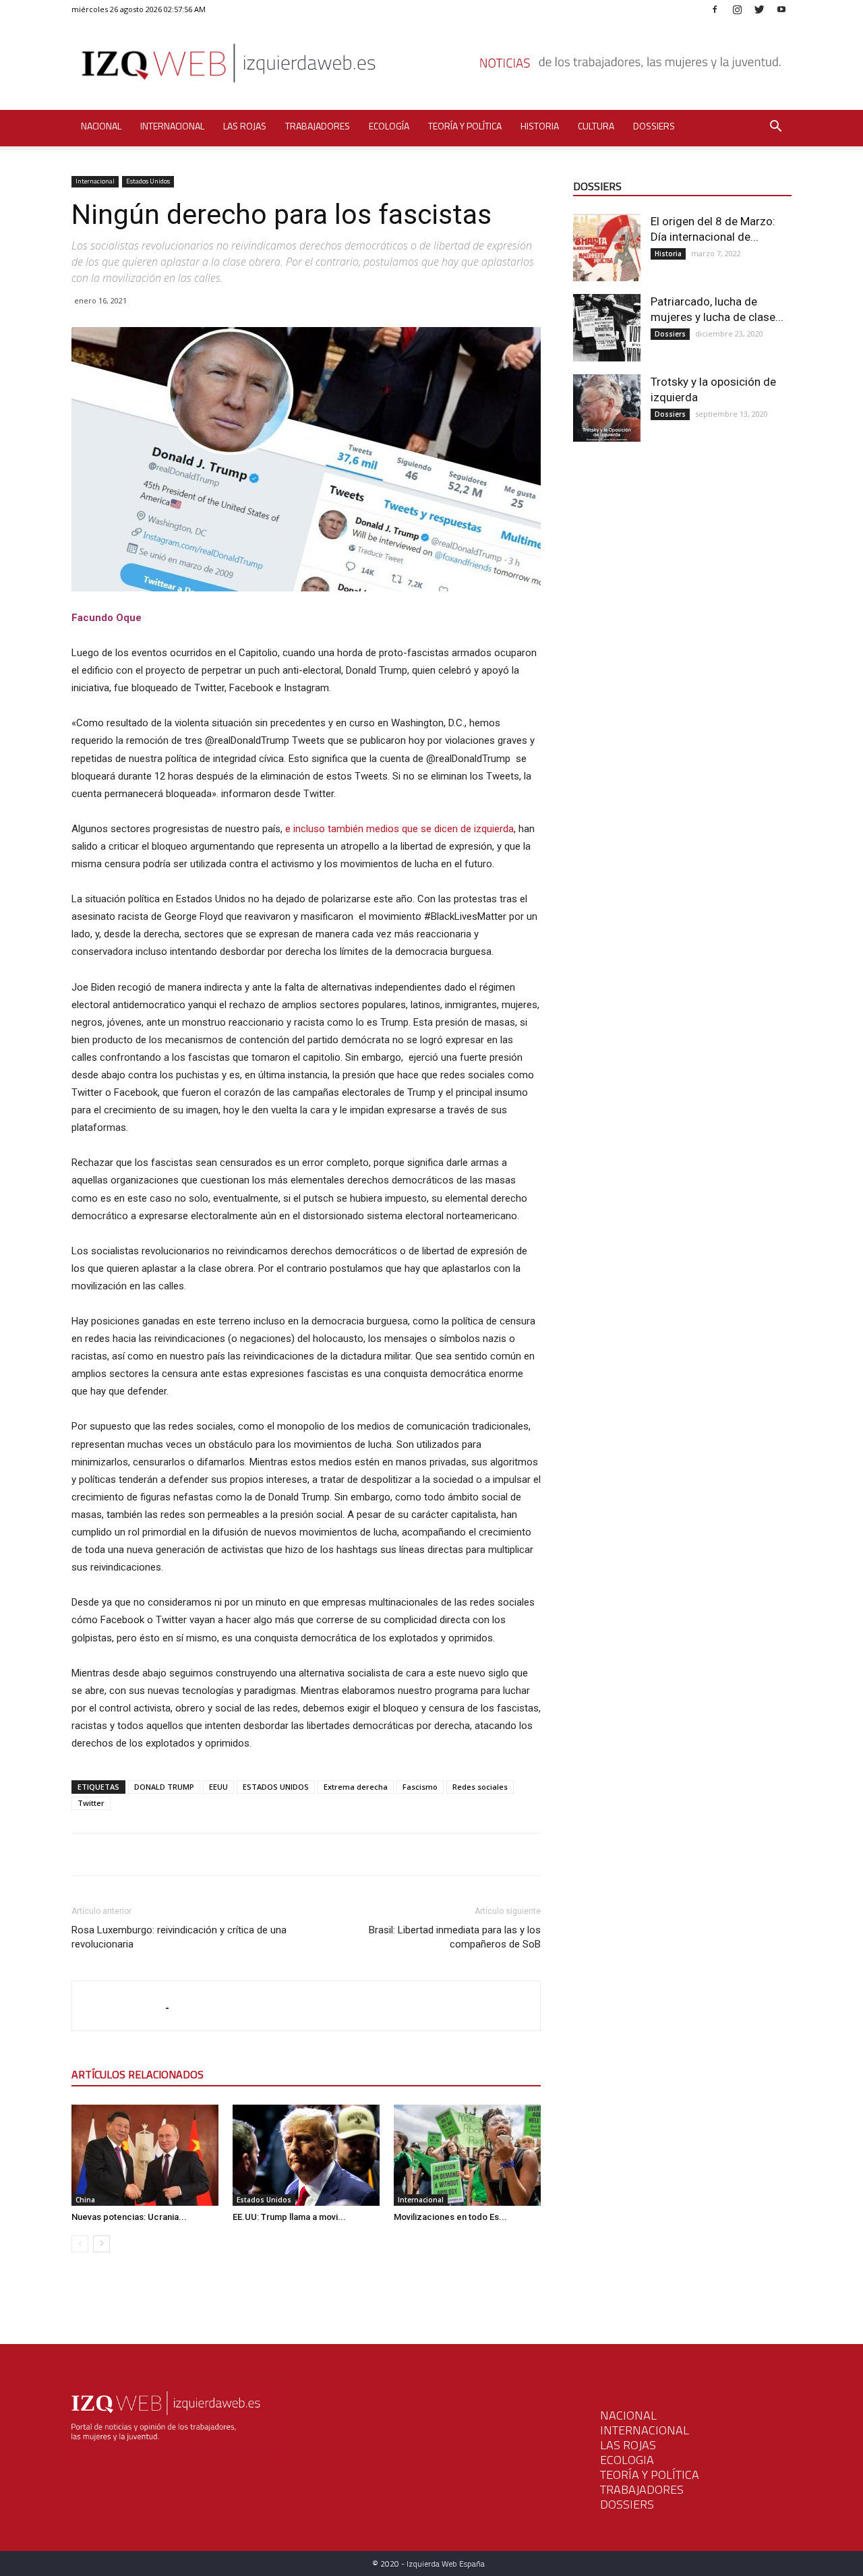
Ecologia (627, 2460)
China (85, 2200)
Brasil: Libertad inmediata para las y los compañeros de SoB (455, 1937)
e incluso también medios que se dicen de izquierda (399, 829)
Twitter (91, 1803)
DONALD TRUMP (164, 1787)
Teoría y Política (465, 126)
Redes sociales (480, 1787)
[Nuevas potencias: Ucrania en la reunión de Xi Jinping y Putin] (145, 2155)
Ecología (389, 126)
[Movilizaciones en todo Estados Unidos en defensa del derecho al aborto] (467, 2155)
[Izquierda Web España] (431, 67)
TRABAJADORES (642, 2489)
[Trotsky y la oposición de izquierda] (607, 408)
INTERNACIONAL (645, 2430)
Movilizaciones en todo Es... (450, 2217)
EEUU (218, 1787)
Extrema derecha (356, 1787)
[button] (775, 128)
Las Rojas (245, 126)
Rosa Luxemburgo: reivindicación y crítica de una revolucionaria (179, 1937)
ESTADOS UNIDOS (276, 1787)
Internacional (172, 126)
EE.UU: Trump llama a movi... (289, 2217)
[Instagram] (737, 9)
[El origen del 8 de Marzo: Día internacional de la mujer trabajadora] (607, 247)
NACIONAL (628, 2415)
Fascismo (420, 1787)
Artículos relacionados (138, 2074)
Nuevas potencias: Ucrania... (129, 2217)
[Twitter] (759, 9)
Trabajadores (318, 126)
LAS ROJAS (628, 2445)
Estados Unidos (148, 181)
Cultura (596, 126)
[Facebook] (715, 9)
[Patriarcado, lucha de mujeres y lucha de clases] (607, 328)
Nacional (101, 126)
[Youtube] (781, 9)
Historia (540, 126)
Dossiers (654, 126)
